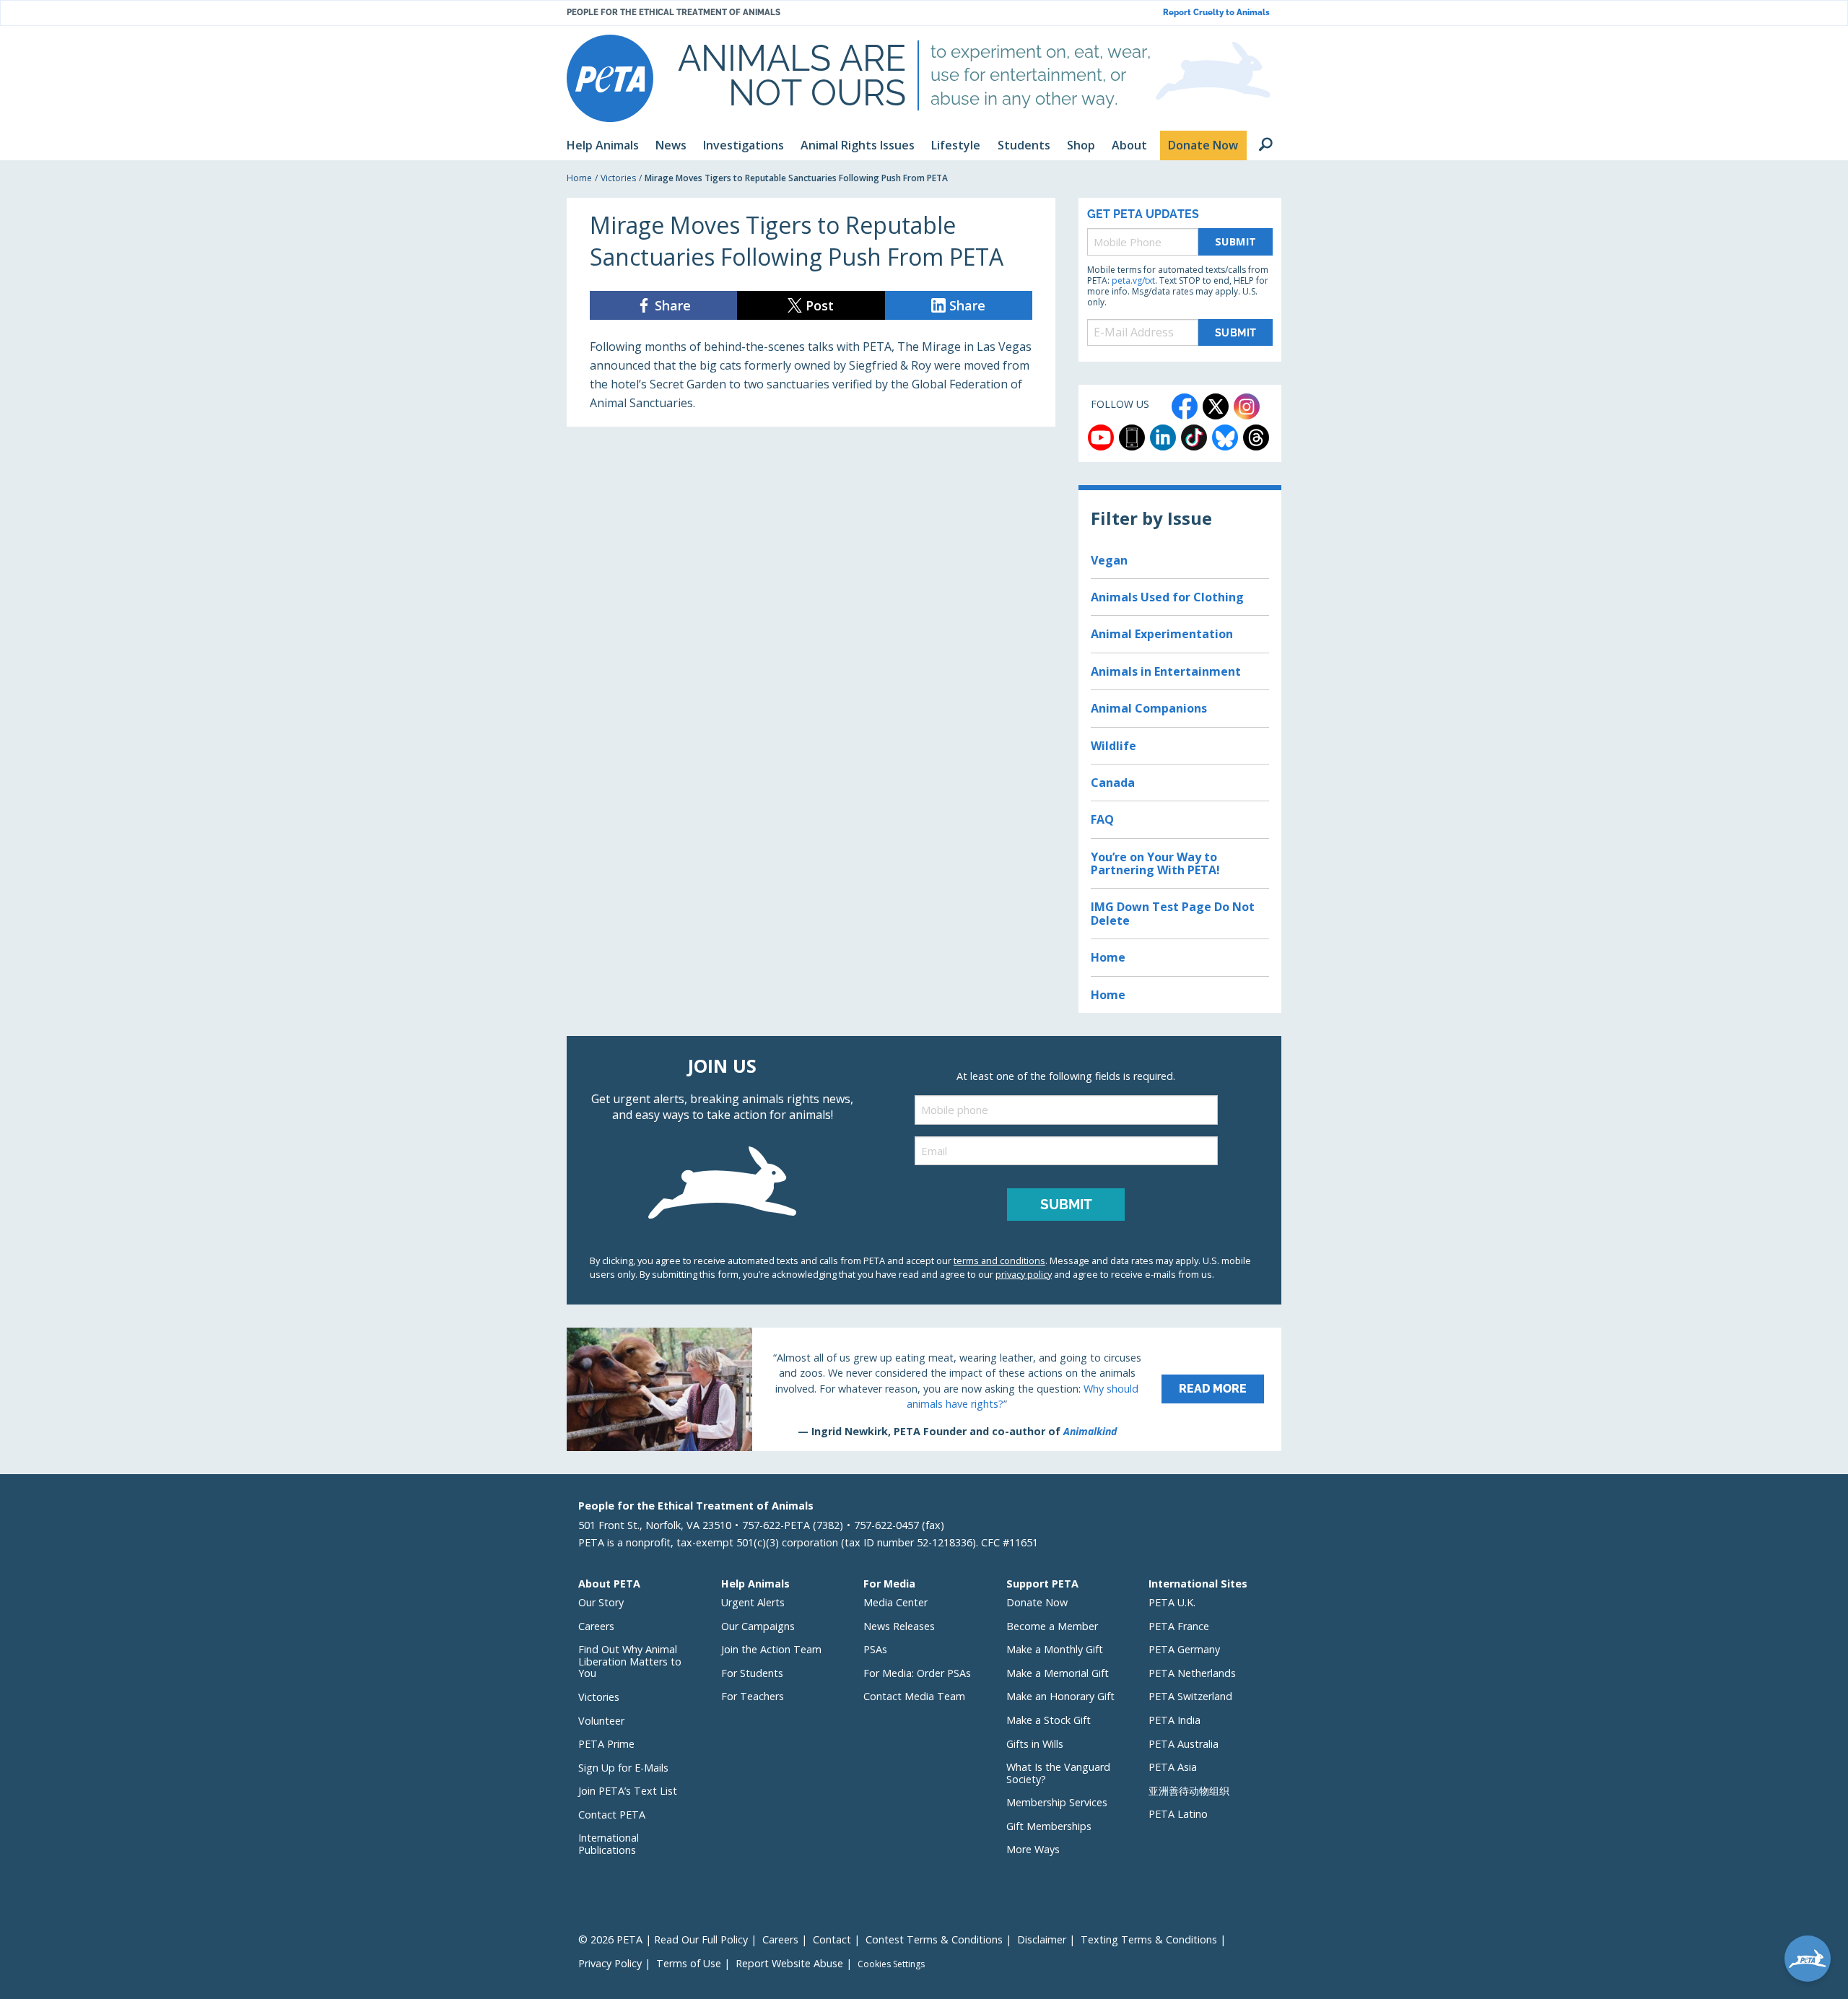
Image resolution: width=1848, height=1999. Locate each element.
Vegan (1109, 560)
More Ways (1033, 1849)
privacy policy (1024, 1274)
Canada (1113, 783)
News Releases (899, 1626)
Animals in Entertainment (1166, 671)
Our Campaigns (758, 1626)
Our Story (601, 1602)
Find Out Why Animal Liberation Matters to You (630, 1661)
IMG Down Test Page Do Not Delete (1173, 913)
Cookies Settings (891, 1964)
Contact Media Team (914, 1696)
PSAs (875, 1649)
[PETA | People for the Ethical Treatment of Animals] (610, 78)
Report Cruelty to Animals (1216, 13)
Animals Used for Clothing (1167, 597)
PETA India (1174, 1720)
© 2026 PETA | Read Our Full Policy (663, 1939)
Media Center (895, 1602)
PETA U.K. (1172, 1602)
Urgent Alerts (753, 1602)
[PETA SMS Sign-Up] (1132, 437)
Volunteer (601, 1721)
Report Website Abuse (789, 1963)
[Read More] (924, 1389)
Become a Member (1052, 1626)
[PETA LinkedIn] (1163, 437)
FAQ (1102, 819)
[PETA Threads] (1256, 437)
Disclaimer (1042, 1939)
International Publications (609, 1844)
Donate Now (1037, 1602)
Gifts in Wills (1035, 1744)
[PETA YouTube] (1101, 437)
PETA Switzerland (1190, 1696)
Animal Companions (1149, 708)
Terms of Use (689, 1963)
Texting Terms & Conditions (1149, 1939)
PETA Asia (1173, 1767)
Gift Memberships (1049, 1826)
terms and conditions (999, 1260)
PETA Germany (1184, 1649)
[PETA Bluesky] (1225, 437)
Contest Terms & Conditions (934, 1939)
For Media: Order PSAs (917, 1673)
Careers (596, 1626)
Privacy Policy (610, 1963)
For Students (752, 1673)
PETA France (1179, 1626)
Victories (618, 178)
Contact (832, 1939)
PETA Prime (606, 1744)
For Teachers (753, 1696)
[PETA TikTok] (1194, 437)
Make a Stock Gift (1049, 1720)
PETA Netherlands (1192, 1673)
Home (579, 178)
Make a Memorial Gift (1058, 1673)
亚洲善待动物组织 (1189, 1791)
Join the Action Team (771, 1649)
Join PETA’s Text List (628, 1791)
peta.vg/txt (1133, 280)
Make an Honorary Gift (1060, 1696)
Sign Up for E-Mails (623, 1768)
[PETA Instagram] (1247, 406)
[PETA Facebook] (1185, 406)
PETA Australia (1184, 1744)
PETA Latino (1178, 1814)
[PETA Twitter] (1216, 406)
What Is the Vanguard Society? (1058, 1773)
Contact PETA (612, 1815)
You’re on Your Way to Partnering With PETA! (1155, 863)
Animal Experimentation (1162, 634)
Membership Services (1057, 1802)
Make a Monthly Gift (1055, 1649)
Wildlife (1113, 746)
